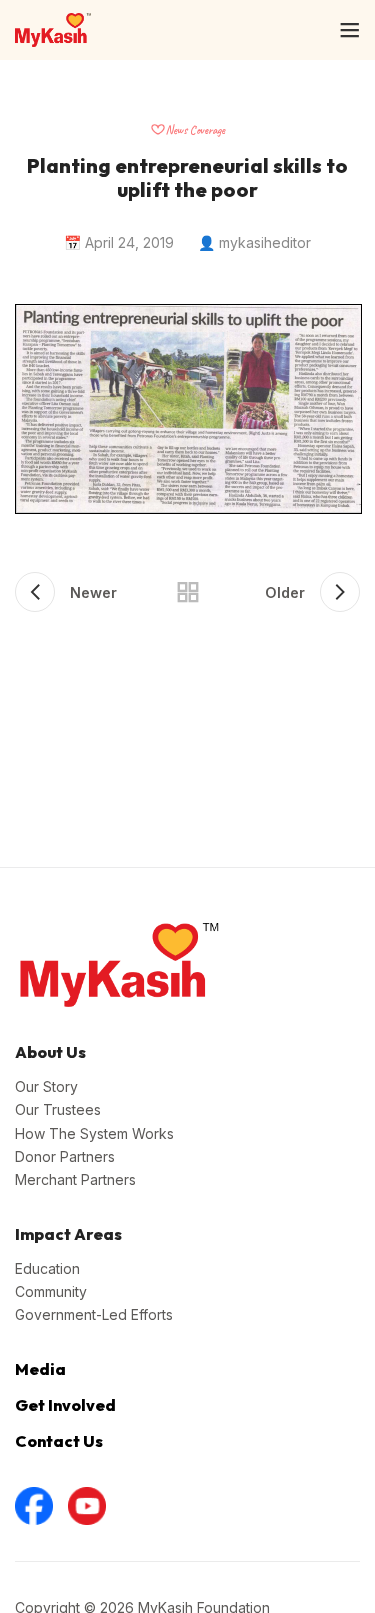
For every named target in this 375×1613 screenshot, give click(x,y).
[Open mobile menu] (350, 30)
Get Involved (65, 1405)
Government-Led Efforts (94, 1314)
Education (47, 1268)
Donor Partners (65, 1156)
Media (40, 1369)
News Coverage (195, 130)
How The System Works (94, 1133)
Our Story (46, 1086)
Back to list (188, 592)
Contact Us (59, 1441)
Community (51, 1291)
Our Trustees (58, 1109)
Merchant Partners (75, 1179)
